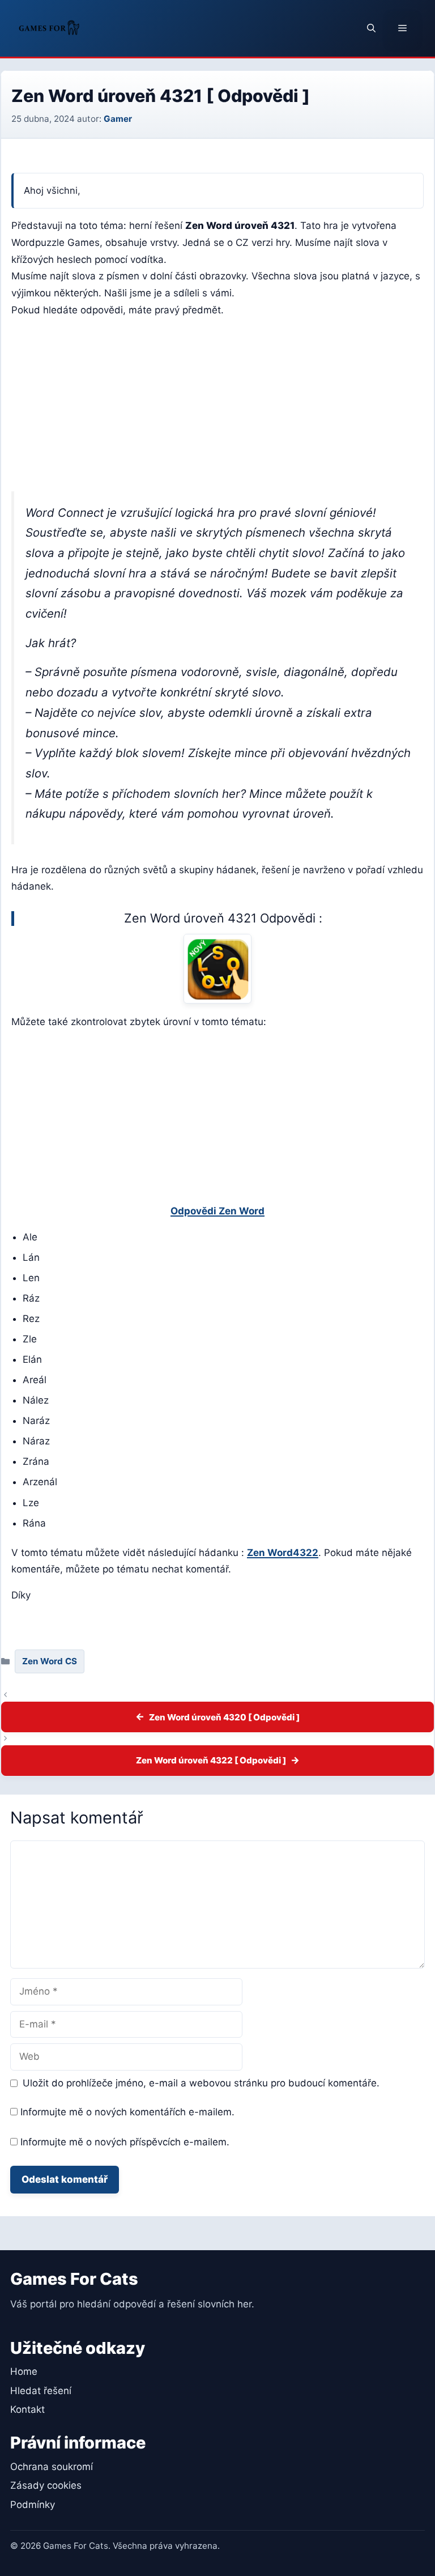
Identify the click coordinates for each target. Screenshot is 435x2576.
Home (24, 2371)
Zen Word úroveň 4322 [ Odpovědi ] (211, 1760)
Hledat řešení (41, 2391)
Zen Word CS (50, 1661)
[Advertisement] (217, 407)
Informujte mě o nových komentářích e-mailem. (127, 2112)
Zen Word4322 (283, 1553)
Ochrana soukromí (52, 2467)
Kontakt (27, 2409)
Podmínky (33, 2505)
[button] (371, 28)
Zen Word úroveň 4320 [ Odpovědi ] (224, 1717)
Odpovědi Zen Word (217, 1211)
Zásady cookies (46, 2485)
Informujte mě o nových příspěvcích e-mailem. (125, 2142)
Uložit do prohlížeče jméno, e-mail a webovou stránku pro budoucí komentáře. (201, 2083)
